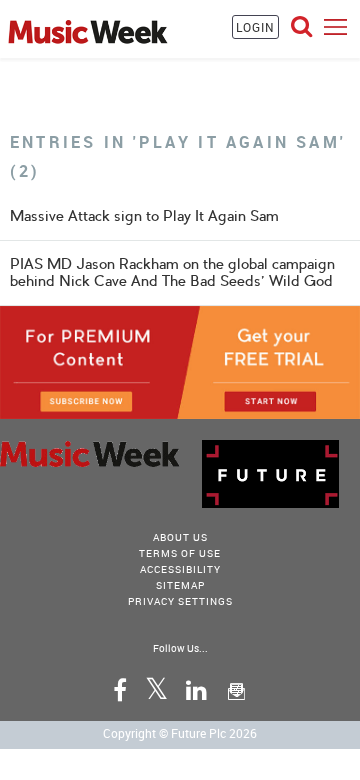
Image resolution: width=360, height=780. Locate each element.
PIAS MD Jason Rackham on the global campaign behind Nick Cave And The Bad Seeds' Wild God (172, 272)
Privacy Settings (180, 601)
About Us (180, 537)
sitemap (180, 585)
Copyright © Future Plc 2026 (180, 733)
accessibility (180, 569)
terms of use (180, 553)
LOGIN (255, 27)
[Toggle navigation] (335, 26)
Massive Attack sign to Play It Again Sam (144, 216)
